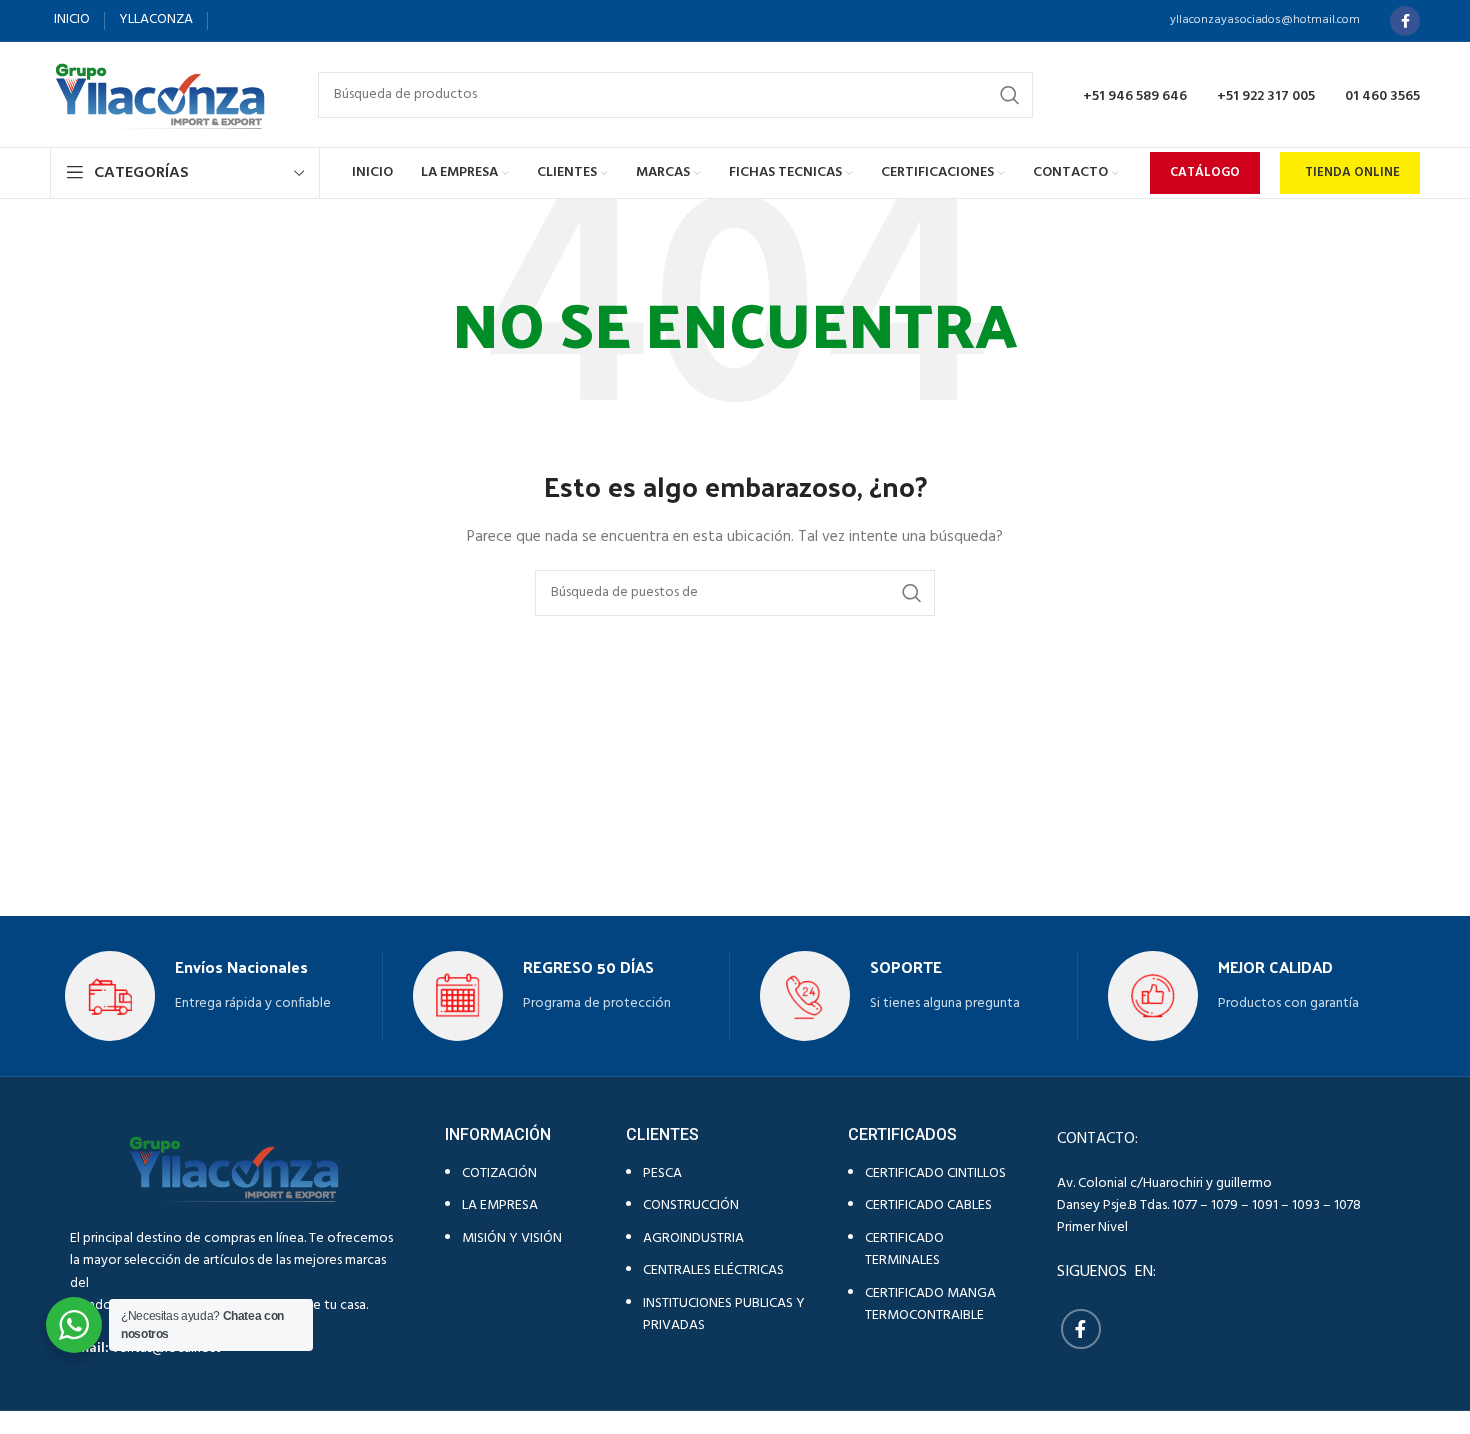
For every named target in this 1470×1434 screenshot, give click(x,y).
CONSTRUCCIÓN (691, 1205)
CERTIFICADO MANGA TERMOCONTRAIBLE (930, 1304)
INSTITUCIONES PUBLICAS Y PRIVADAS (724, 1314)
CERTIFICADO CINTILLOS (935, 1173)
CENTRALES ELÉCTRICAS (713, 1270)
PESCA (662, 1173)
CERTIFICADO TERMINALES (904, 1249)
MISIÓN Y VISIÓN (512, 1238)
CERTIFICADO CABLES (928, 1205)
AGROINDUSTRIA (693, 1238)
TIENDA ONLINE (1352, 172)
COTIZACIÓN (499, 1173)
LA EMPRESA (500, 1205)
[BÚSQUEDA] (1010, 95)
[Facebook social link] (1405, 21)
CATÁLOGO (1205, 172)
